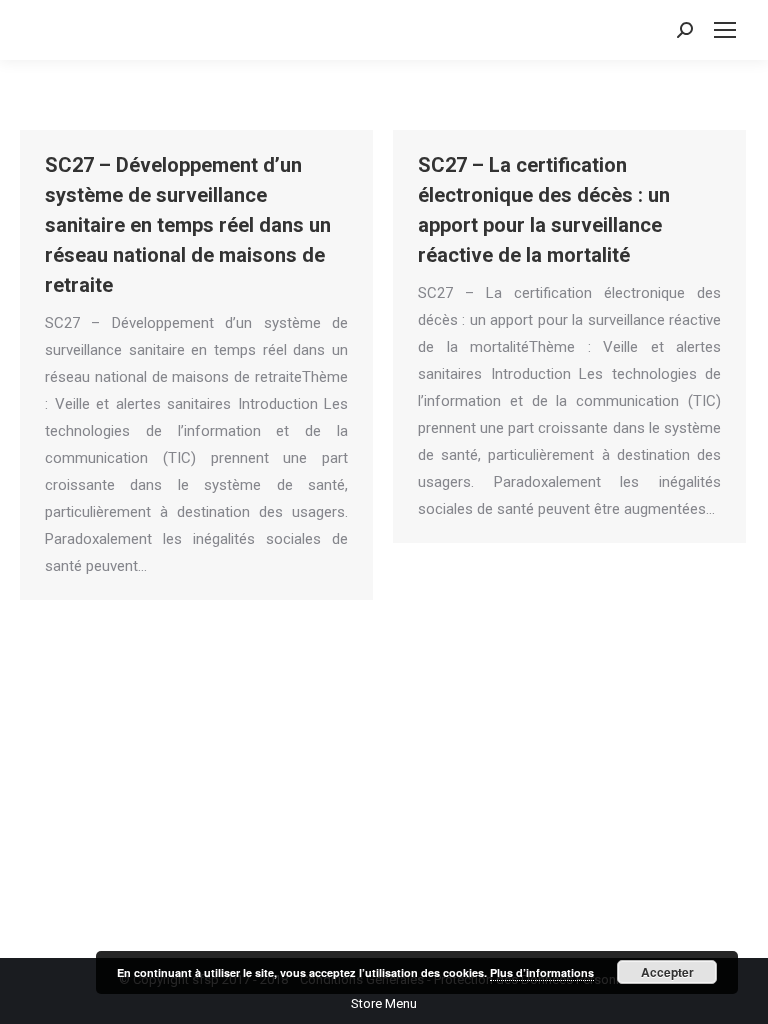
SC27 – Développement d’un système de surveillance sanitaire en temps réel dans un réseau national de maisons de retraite (188, 225)
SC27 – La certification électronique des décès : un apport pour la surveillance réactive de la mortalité (544, 210)
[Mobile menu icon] (725, 30)
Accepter (667, 972)
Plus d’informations (542, 972)
